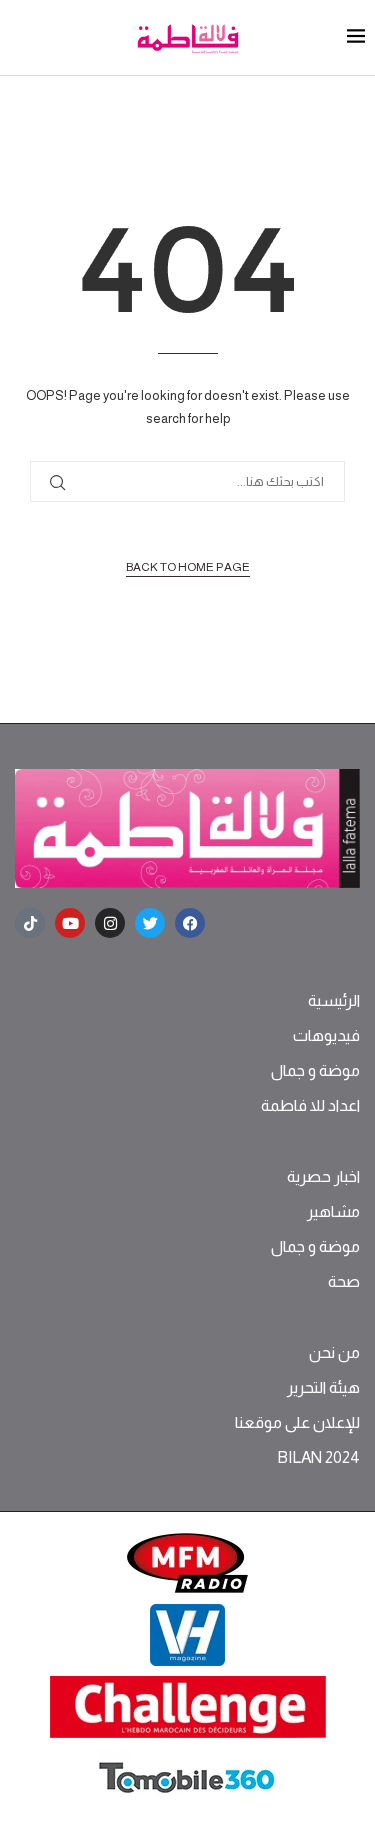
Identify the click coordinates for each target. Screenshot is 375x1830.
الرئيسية (334, 1001)
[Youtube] (70, 923)
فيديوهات (326, 1036)
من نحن (334, 1353)
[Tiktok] (30, 923)
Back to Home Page (188, 567)
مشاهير (333, 1212)
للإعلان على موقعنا (297, 1423)
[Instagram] (110, 923)
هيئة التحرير (323, 1388)
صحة (344, 1282)
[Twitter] (150, 923)
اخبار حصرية (323, 1177)
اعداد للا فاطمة (310, 1106)
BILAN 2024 (318, 1458)
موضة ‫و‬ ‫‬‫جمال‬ (315, 1071)
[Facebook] (190, 923)
